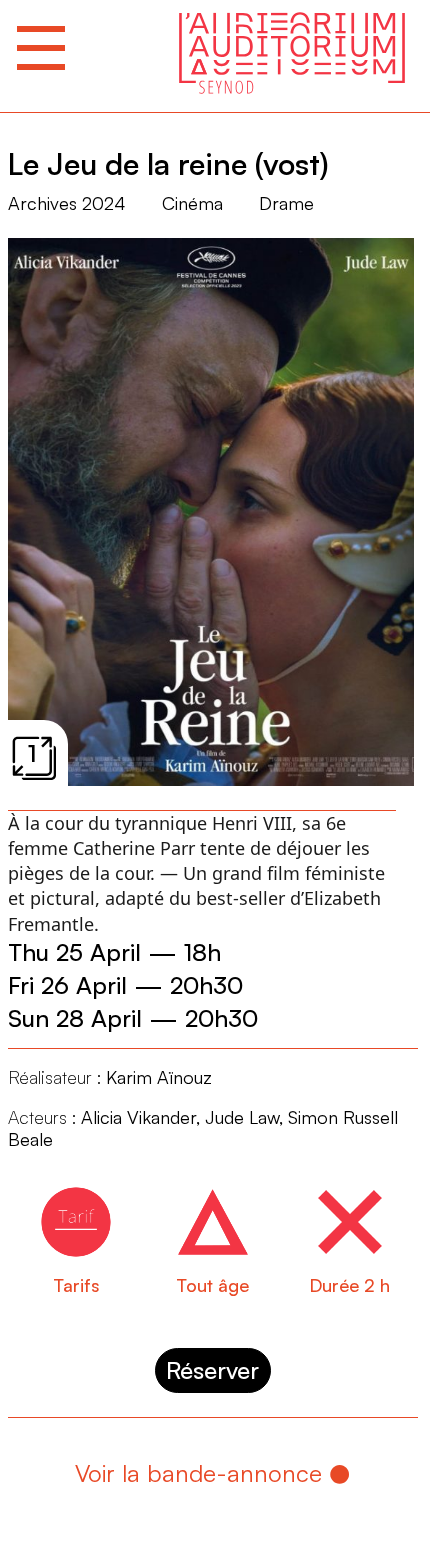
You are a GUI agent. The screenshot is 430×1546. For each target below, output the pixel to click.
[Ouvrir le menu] (41, 48)
